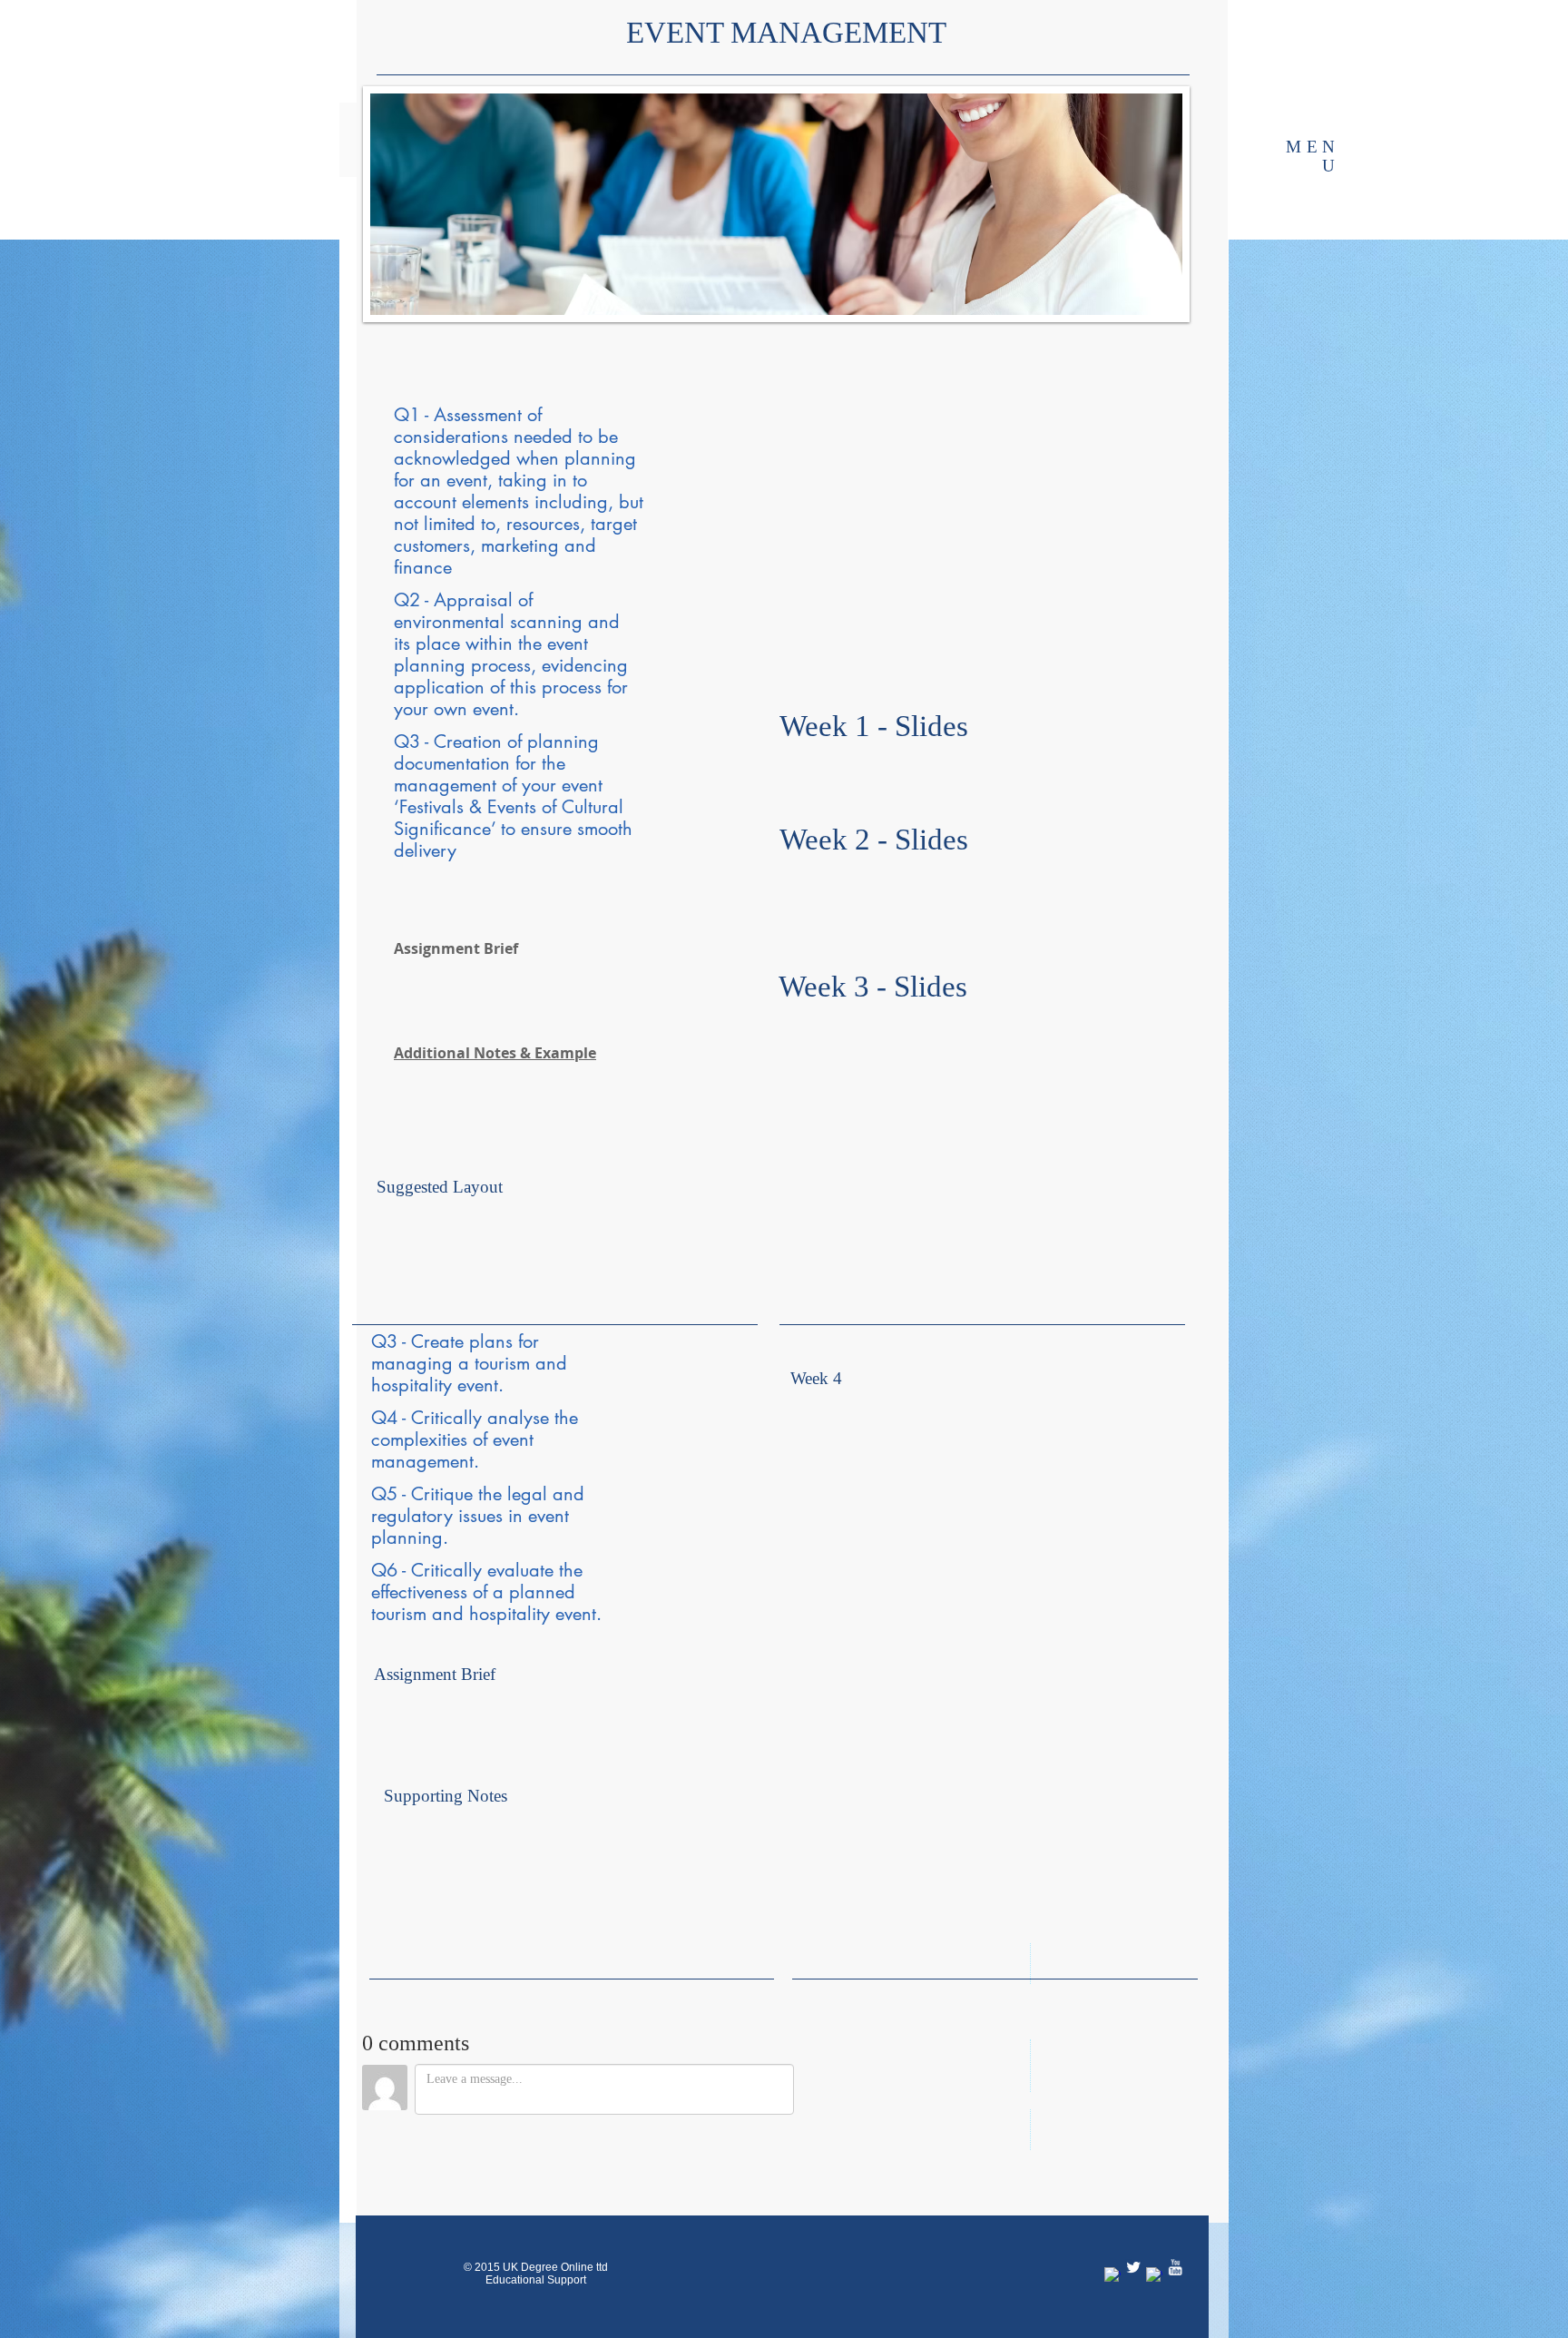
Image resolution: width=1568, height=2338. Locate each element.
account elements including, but (519, 502)
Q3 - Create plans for (455, 1341)
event (568, 643)
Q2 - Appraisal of (463, 600)
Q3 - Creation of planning (496, 742)
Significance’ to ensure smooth (513, 829)
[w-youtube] (1175, 2236)
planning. (410, 1537)
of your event (552, 785)
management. (425, 1461)
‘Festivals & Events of (475, 807)
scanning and (565, 622)
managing (415, 1363)
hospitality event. (437, 1385)
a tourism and (513, 1363)
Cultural (590, 807)
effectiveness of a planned (473, 1592)
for (407, 480)
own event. (476, 709)
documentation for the (480, 763)
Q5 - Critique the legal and (478, 1494)
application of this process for (511, 687)
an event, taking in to (504, 480)
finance (423, 567)
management (448, 785)
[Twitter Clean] (1133, 2236)
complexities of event (452, 1439)
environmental (452, 622)
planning (600, 458)
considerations (454, 437)
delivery (425, 850)
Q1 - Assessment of (468, 415)
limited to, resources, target (530, 524)
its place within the (470, 643)
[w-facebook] (1112, 2245)
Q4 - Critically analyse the (475, 1418)
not (409, 524)
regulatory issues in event (470, 1516)
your (414, 709)
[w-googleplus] (1154, 2245)
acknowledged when (479, 458)
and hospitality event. (517, 1614)
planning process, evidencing (511, 665)
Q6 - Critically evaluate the (477, 1570)
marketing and (539, 545)
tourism (402, 1614)
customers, (437, 545)
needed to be (566, 437)
